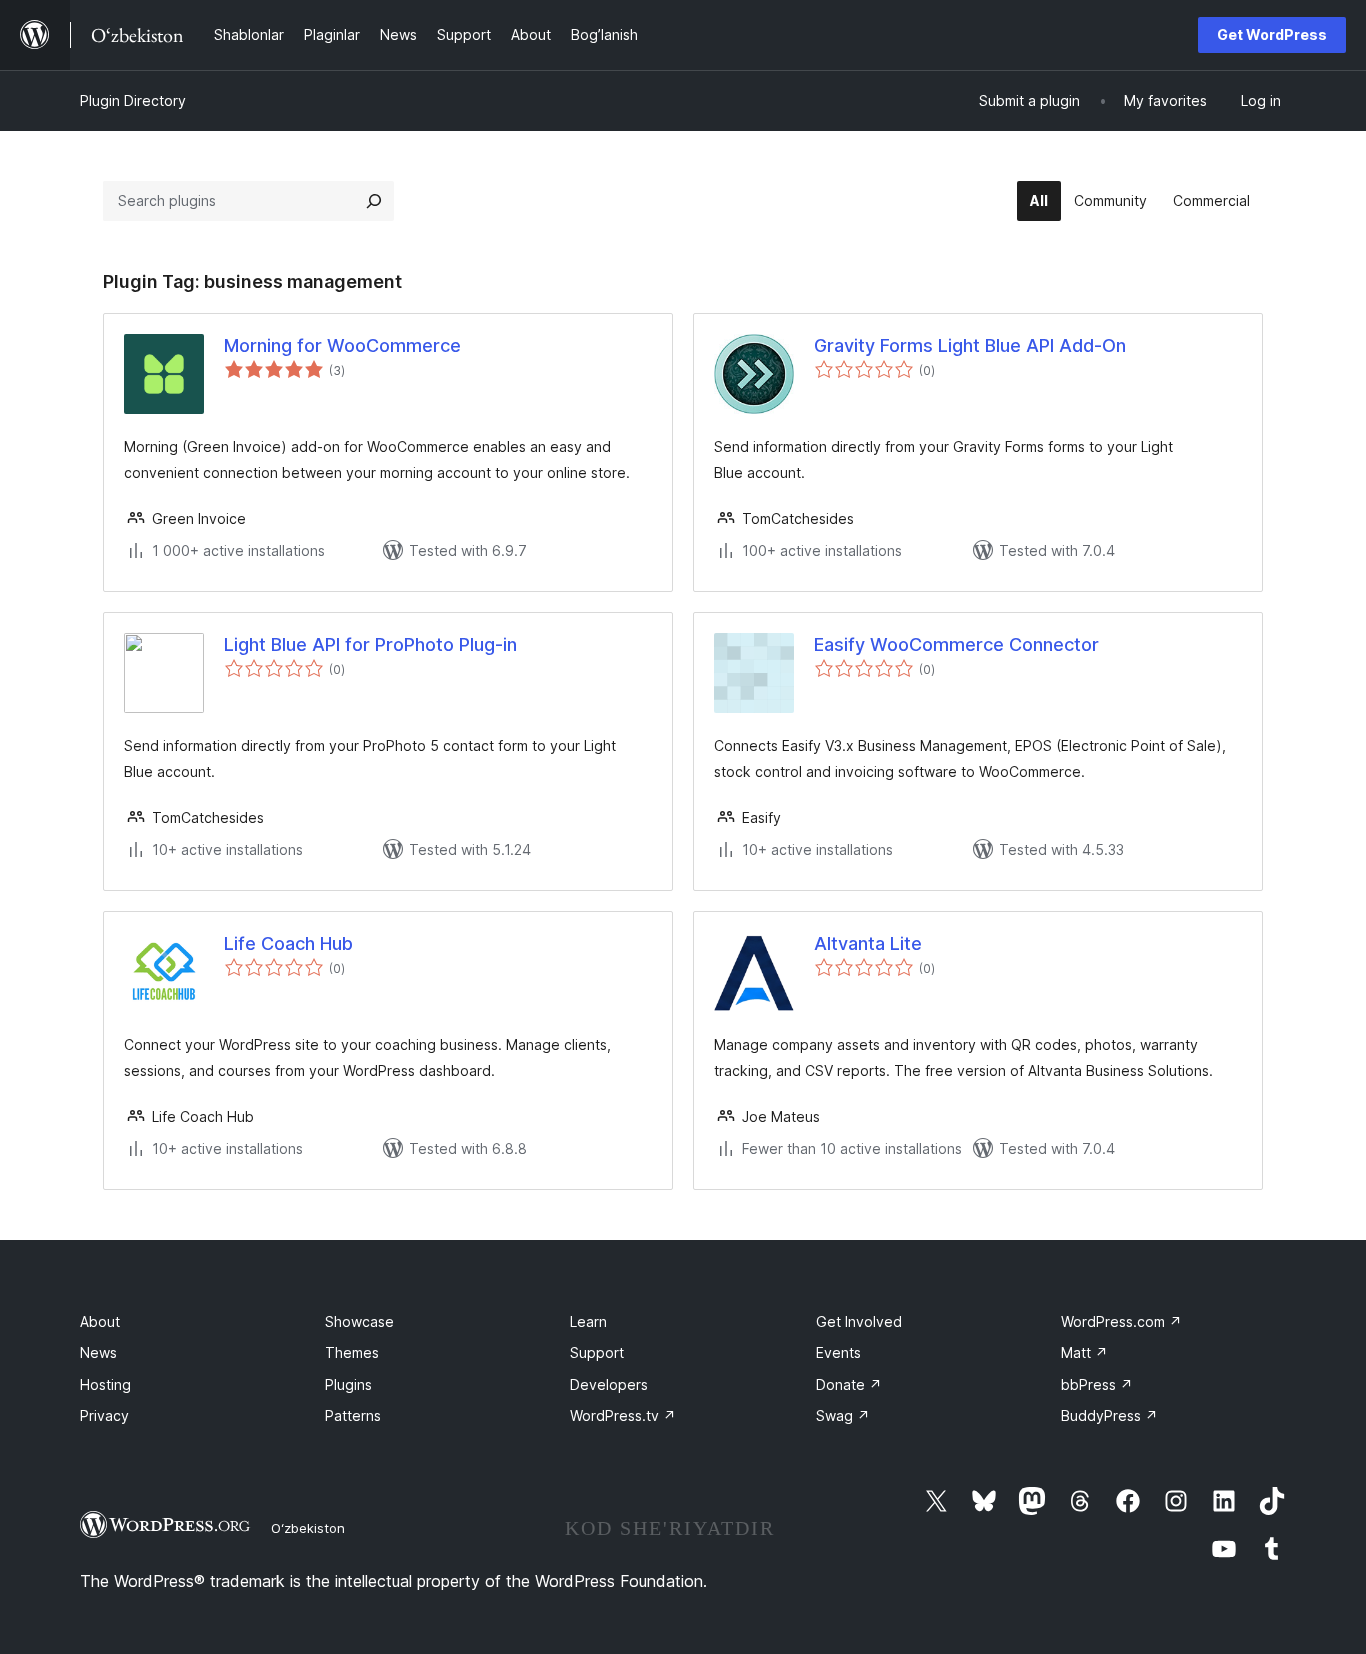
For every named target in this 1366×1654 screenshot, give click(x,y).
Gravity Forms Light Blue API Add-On (970, 345)
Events (838, 1352)
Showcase (359, 1321)
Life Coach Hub (288, 943)
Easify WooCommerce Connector (956, 644)
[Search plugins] (374, 201)
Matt (1084, 1352)
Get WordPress (1272, 34)
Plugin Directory (133, 100)
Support (597, 1352)
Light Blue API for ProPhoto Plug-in (370, 644)
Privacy (104, 1415)
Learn (588, 1321)
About (100, 1321)
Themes (352, 1352)
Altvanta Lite (868, 943)
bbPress (1097, 1384)
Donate (849, 1384)
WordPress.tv (623, 1415)
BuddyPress (1109, 1415)
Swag (843, 1415)
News (98, 1352)
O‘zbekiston (308, 1528)
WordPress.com (1121, 1321)
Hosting (105, 1384)
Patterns (353, 1415)
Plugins (348, 1384)
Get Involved (859, 1321)
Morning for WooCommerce (342, 345)
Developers (609, 1384)
